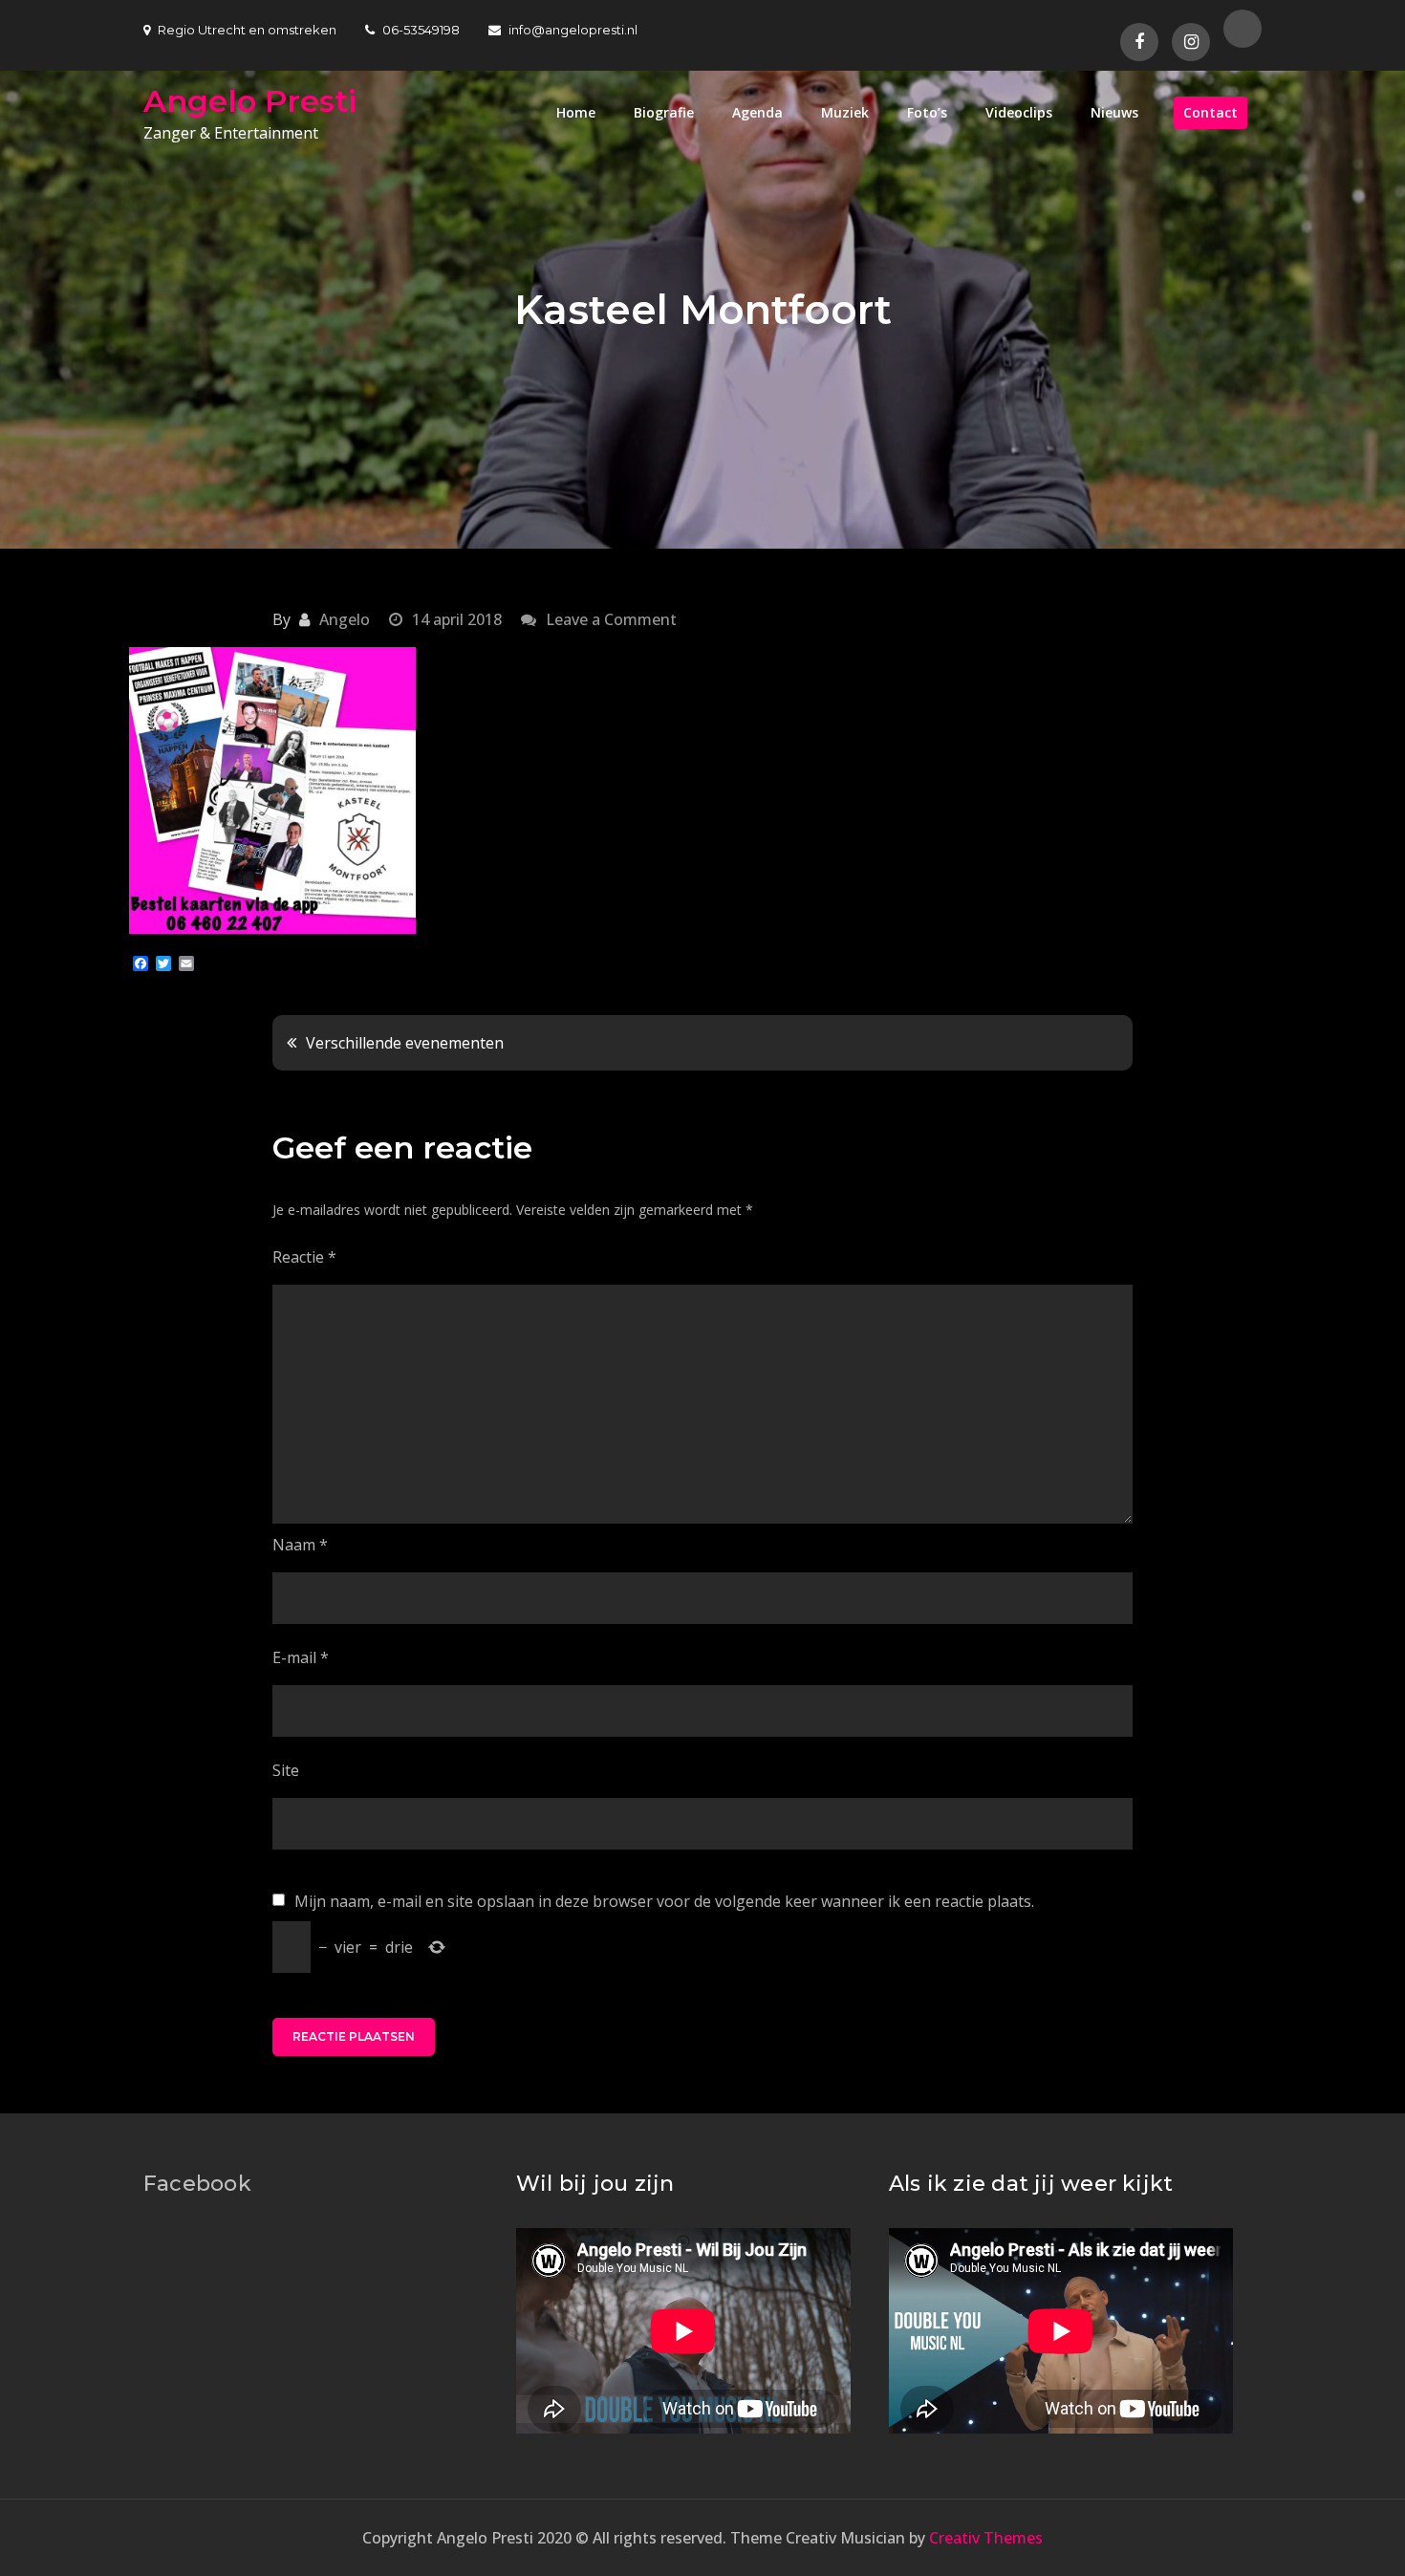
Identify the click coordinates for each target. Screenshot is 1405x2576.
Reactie (304, 1257)
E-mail (301, 1657)
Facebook (197, 2184)
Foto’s (927, 112)
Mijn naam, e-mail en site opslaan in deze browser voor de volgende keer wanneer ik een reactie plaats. (664, 1901)
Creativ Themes (986, 2538)
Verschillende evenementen (405, 1043)
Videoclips (1019, 112)
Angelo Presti (250, 101)
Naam (300, 1545)
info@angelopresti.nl (573, 30)
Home (576, 112)
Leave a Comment (611, 619)
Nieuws (1114, 112)
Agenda (757, 112)
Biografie (664, 112)
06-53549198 (421, 30)
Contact (1210, 112)
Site (286, 1770)
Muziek (845, 112)
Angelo (345, 619)
